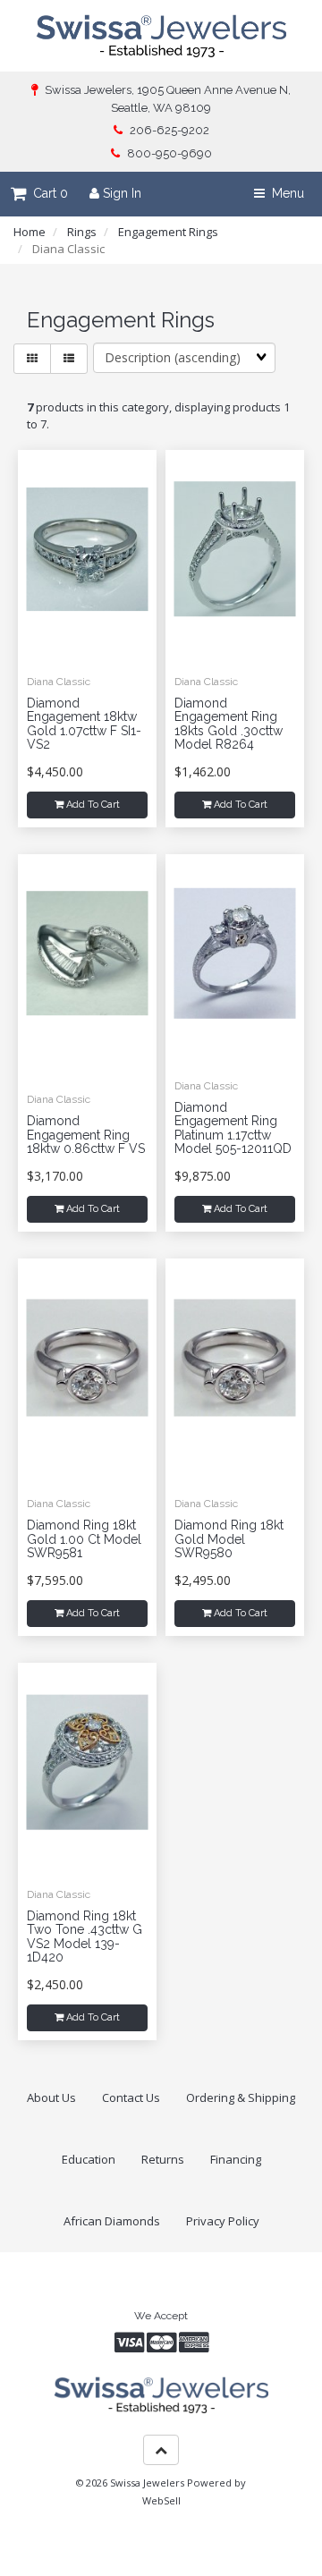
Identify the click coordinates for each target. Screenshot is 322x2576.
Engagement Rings (168, 232)
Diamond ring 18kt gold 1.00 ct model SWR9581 (84, 1539)
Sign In (120, 193)
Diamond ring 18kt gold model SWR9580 (229, 1539)
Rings (82, 232)
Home (30, 232)
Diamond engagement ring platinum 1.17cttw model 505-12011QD (233, 1128)
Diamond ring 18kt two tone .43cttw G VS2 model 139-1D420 (85, 1936)
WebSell (161, 2500)
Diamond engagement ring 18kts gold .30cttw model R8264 (229, 724)
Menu (284, 193)
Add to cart (92, 805)
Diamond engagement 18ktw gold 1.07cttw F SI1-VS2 (84, 724)
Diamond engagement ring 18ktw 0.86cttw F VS (86, 1135)
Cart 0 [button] (47, 193)
